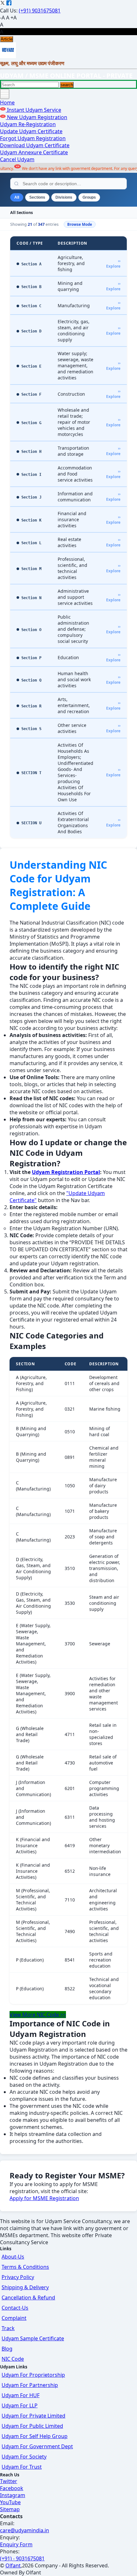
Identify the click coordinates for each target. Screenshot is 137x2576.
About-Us (13, 2257)
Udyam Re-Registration (28, 124)
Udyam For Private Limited (33, 2416)
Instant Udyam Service (33, 110)
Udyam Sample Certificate (33, 2338)
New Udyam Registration (36, 117)
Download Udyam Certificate (35, 145)
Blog (7, 2349)
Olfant (13, 2565)
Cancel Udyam (17, 159)
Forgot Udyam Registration (33, 138)
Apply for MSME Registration (44, 2198)
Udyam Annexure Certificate (34, 152)
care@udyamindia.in (25, 2530)
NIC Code (13, 2359)
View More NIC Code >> (38, 2015)
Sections (37, 197)
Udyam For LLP (20, 2405)
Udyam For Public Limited (32, 2426)
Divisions (64, 197)
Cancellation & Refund (28, 2298)
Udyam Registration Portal (66, 1172)
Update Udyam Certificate (31, 131)
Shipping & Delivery (25, 2287)
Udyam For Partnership (30, 2385)
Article (7, 39)
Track (8, 2328)
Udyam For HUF (21, 2395)
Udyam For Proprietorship (33, 2375)
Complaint (14, 2318)
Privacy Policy (18, 2277)
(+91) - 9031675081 (22, 2558)
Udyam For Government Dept (37, 2446)
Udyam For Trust (22, 2467)
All (17, 197)
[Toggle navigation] (5, 94)
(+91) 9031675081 (40, 11)
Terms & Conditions (25, 2267)
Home (7, 103)
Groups (89, 197)
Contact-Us (15, 2308)
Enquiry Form (16, 2544)
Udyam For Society (24, 2457)
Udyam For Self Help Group (35, 2436)
